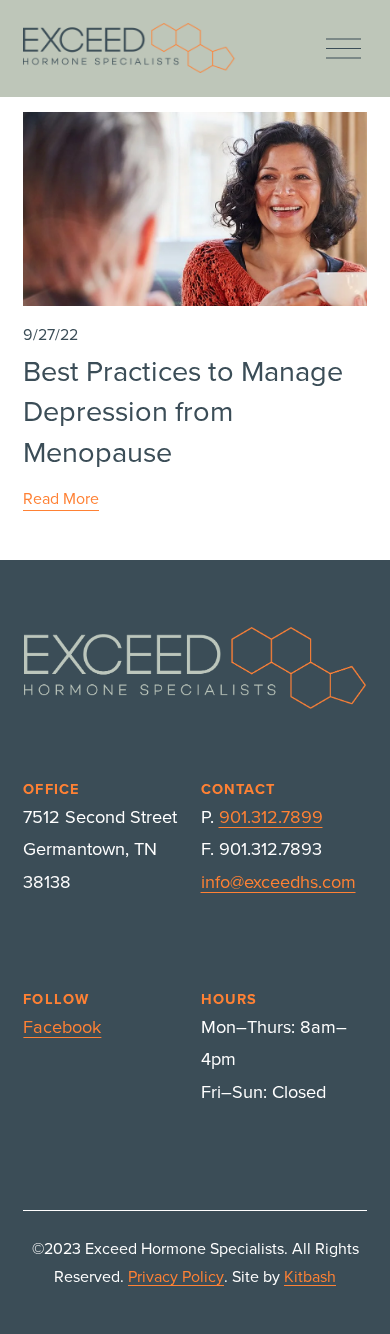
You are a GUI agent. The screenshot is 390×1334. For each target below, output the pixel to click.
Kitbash (310, 1276)
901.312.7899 (271, 816)
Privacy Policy (176, 1276)
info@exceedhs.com (278, 881)
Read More (61, 498)
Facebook (62, 1026)
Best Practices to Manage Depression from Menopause (183, 410)
